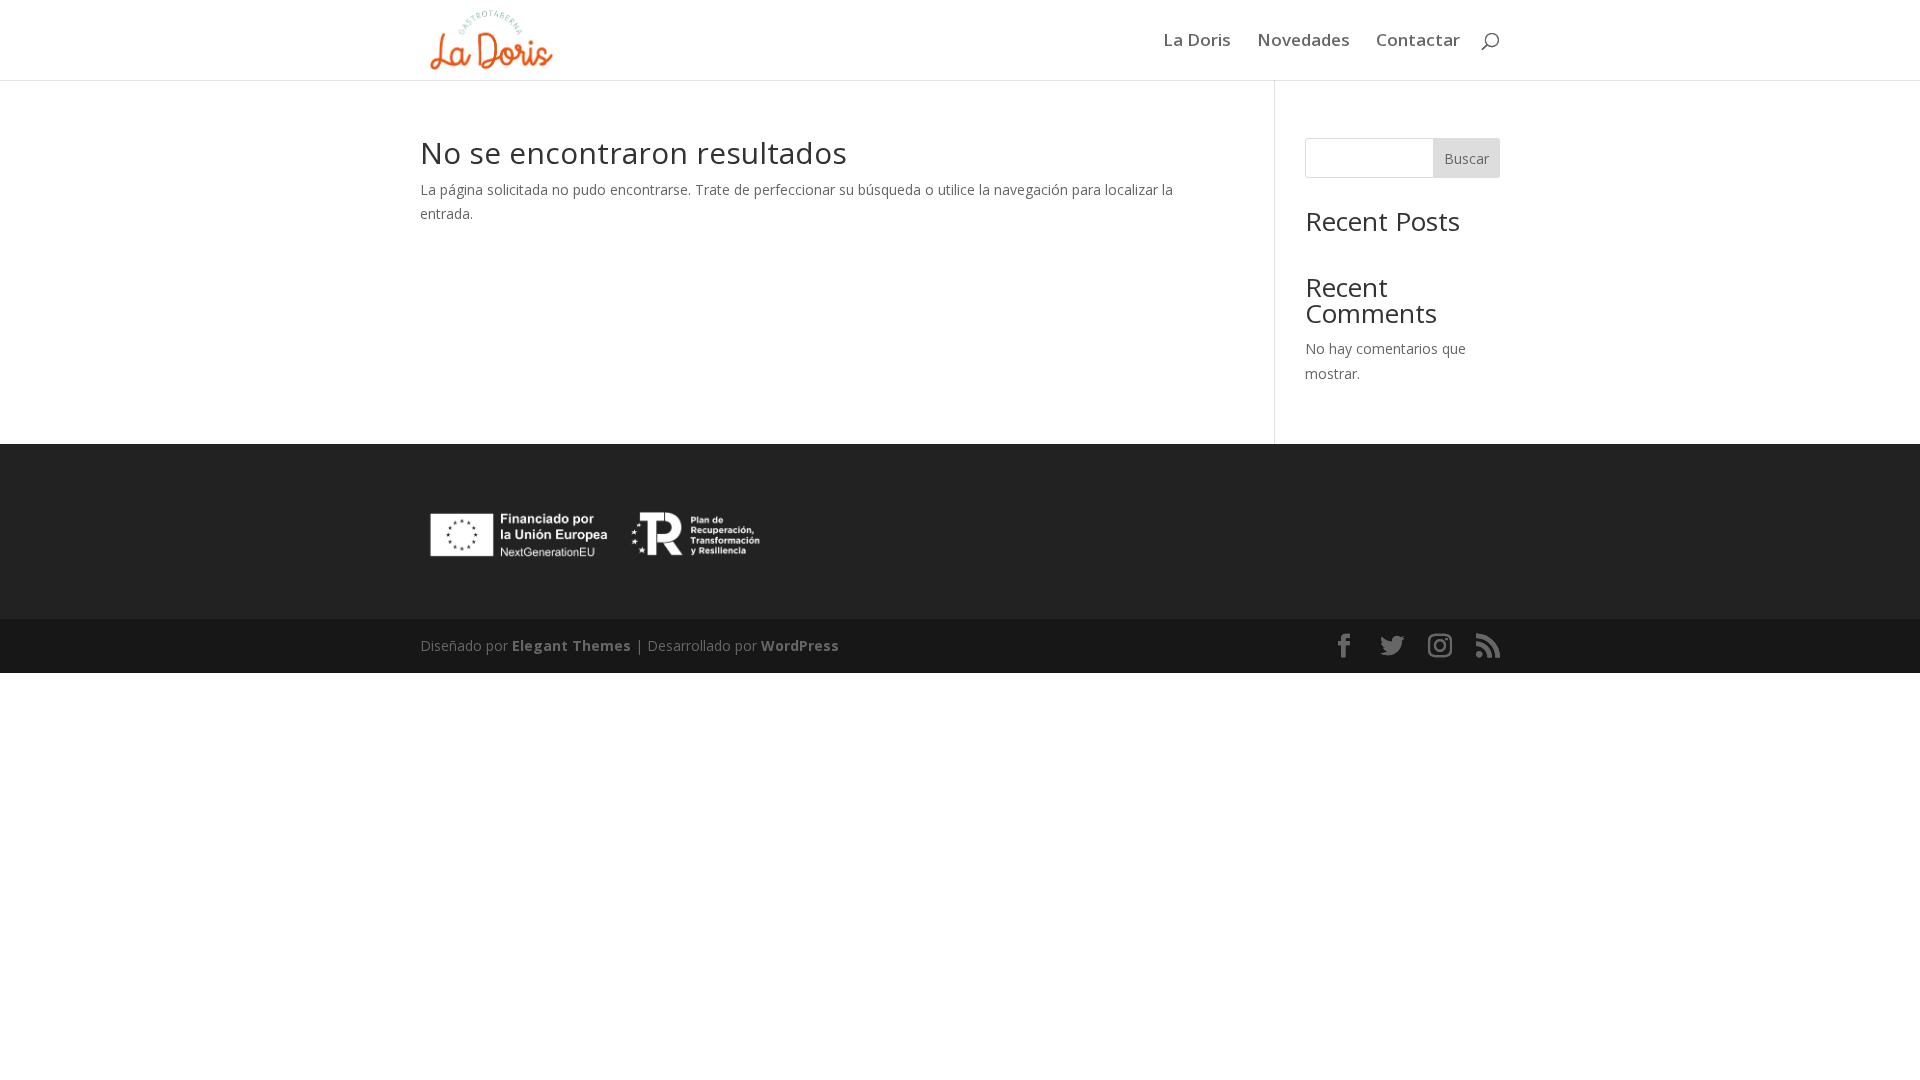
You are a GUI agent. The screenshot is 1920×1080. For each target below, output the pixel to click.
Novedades (1303, 42)
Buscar (1466, 158)
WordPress (800, 645)
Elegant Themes (571, 645)
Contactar (1418, 42)
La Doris (1197, 42)
